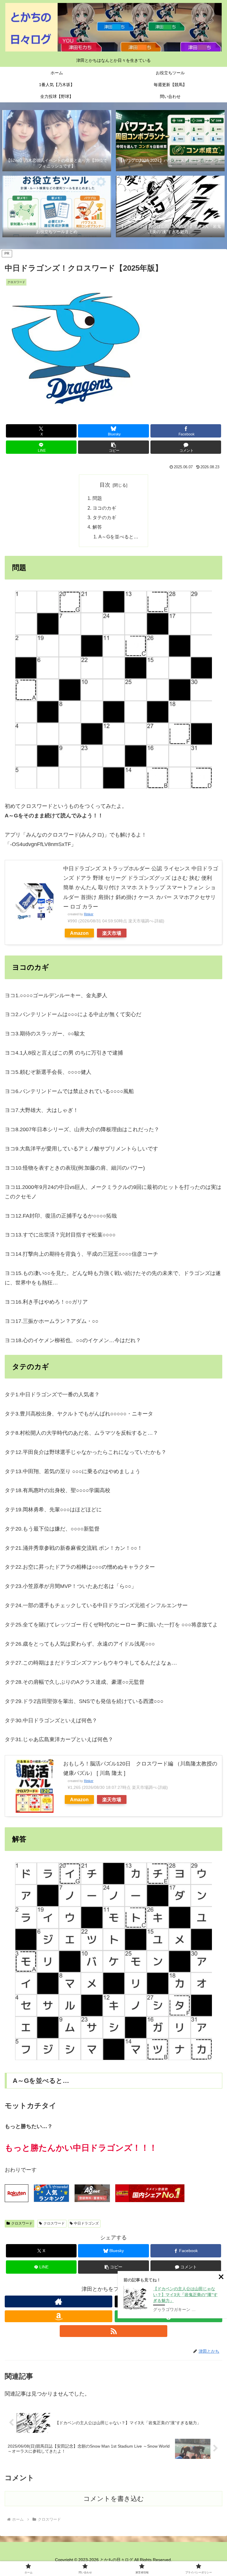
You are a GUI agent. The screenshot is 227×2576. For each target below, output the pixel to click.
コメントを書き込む (114, 2499)
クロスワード (22, 2223)
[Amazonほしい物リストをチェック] (59, 2316)
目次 (105, 485)
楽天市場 (112, 933)
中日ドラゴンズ (86, 2223)
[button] (113, 447)
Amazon (79, 933)
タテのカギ (104, 517)
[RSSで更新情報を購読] (113, 2331)
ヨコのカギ (104, 508)
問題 (97, 498)
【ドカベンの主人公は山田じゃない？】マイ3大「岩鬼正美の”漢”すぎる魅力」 (185, 2295)
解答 (97, 527)
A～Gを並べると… (118, 537)
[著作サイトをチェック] (59, 2301)
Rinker (89, 914)
